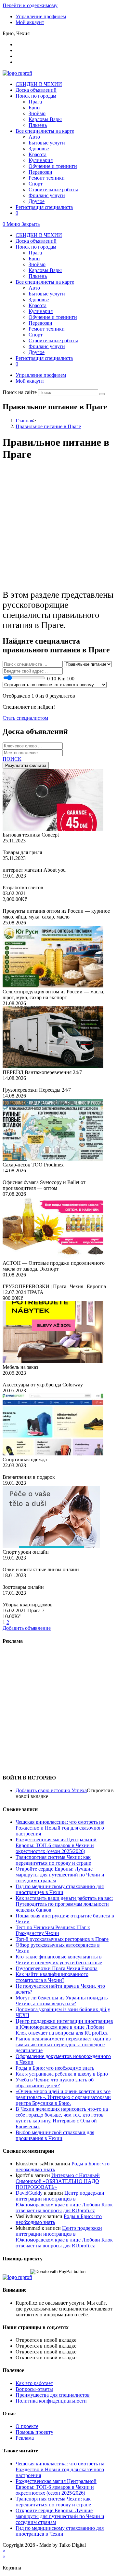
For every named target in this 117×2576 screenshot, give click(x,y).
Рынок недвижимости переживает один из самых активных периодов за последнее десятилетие (63, 2044)
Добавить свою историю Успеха (51, 1790)
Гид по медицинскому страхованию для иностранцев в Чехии (60, 1889)
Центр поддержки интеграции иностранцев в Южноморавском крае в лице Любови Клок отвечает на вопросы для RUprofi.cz (64, 2027)
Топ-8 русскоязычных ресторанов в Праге (62, 1939)
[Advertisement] (58, 526)
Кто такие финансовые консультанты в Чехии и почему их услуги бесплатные (59, 1960)
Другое (37, 352)
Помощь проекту (34, 2432)
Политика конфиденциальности (51, 2401)
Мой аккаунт (30, 22)
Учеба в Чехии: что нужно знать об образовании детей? (55, 2083)
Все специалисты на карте (45, 282)
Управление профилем (41, 16)
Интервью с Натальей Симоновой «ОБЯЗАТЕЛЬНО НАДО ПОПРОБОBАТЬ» (58, 2181)
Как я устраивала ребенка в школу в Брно (62, 2074)
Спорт (36, 335)
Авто (34, 288)
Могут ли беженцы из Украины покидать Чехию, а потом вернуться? (62, 2001)
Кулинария (41, 311)
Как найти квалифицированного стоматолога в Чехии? (52, 1977)
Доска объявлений (36, 241)
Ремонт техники (47, 329)
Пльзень (38, 276)
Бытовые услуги (47, 294)
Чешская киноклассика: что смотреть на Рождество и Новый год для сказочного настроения (60, 1828)
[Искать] (102, 394)
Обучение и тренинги (53, 317)
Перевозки (40, 323)
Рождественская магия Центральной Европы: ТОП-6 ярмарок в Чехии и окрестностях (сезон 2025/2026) (56, 1845)
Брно (34, 259)
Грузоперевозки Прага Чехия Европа (57, 1968)
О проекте (27, 2426)
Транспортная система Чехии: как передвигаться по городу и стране (53, 1860)
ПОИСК (12, 759)
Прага (35, 253)
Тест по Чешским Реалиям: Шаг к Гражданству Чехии (53, 1930)
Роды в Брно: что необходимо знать (55, 2068)
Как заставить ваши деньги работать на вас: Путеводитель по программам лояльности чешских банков (64, 1904)
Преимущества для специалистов (53, 2395)
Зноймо (37, 264)
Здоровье (39, 300)
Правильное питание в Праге (48, 426)
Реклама (25, 2438)
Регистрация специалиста (44, 358)
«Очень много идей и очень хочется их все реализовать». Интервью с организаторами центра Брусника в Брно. (63, 2097)
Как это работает (34, 2383)
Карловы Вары (45, 270)
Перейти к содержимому (30, 5)
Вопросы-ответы (34, 2389)
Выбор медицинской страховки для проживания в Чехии (55, 2135)
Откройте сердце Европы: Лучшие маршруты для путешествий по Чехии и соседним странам (60, 1875)
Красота (38, 305)
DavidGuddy (29, 2193)
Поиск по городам (36, 247)
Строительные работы (53, 341)
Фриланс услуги (47, 346)
